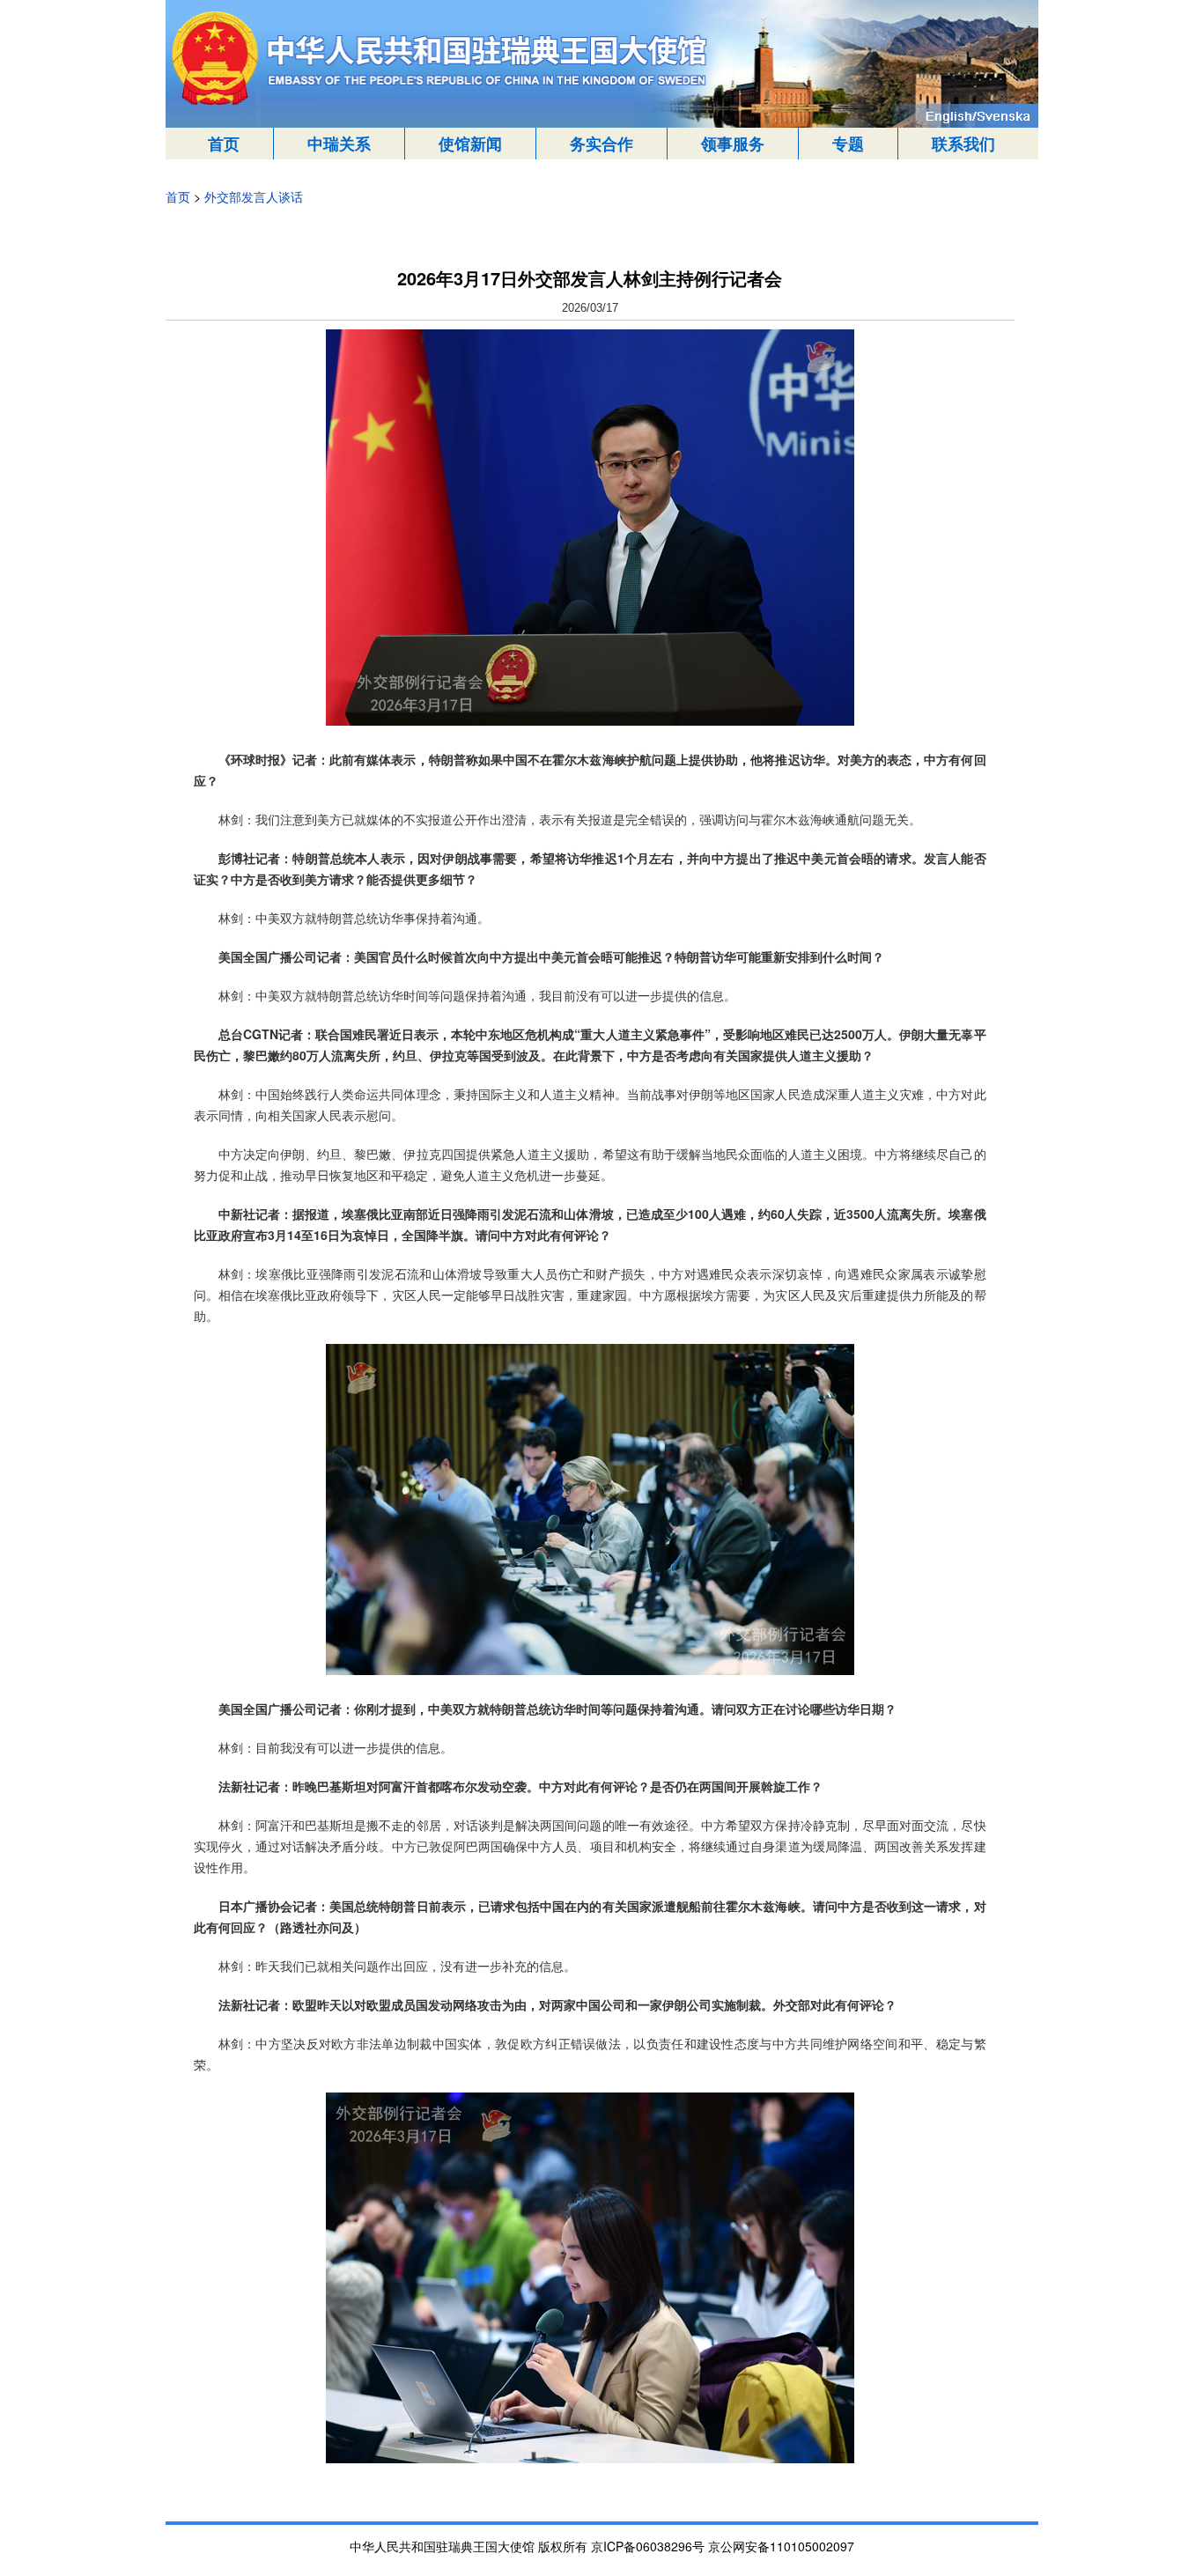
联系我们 (963, 144)
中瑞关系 (339, 144)
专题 (848, 144)
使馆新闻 (470, 144)
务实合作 (601, 144)
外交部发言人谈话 (254, 196)
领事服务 (733, 144)
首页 (224, 144)
